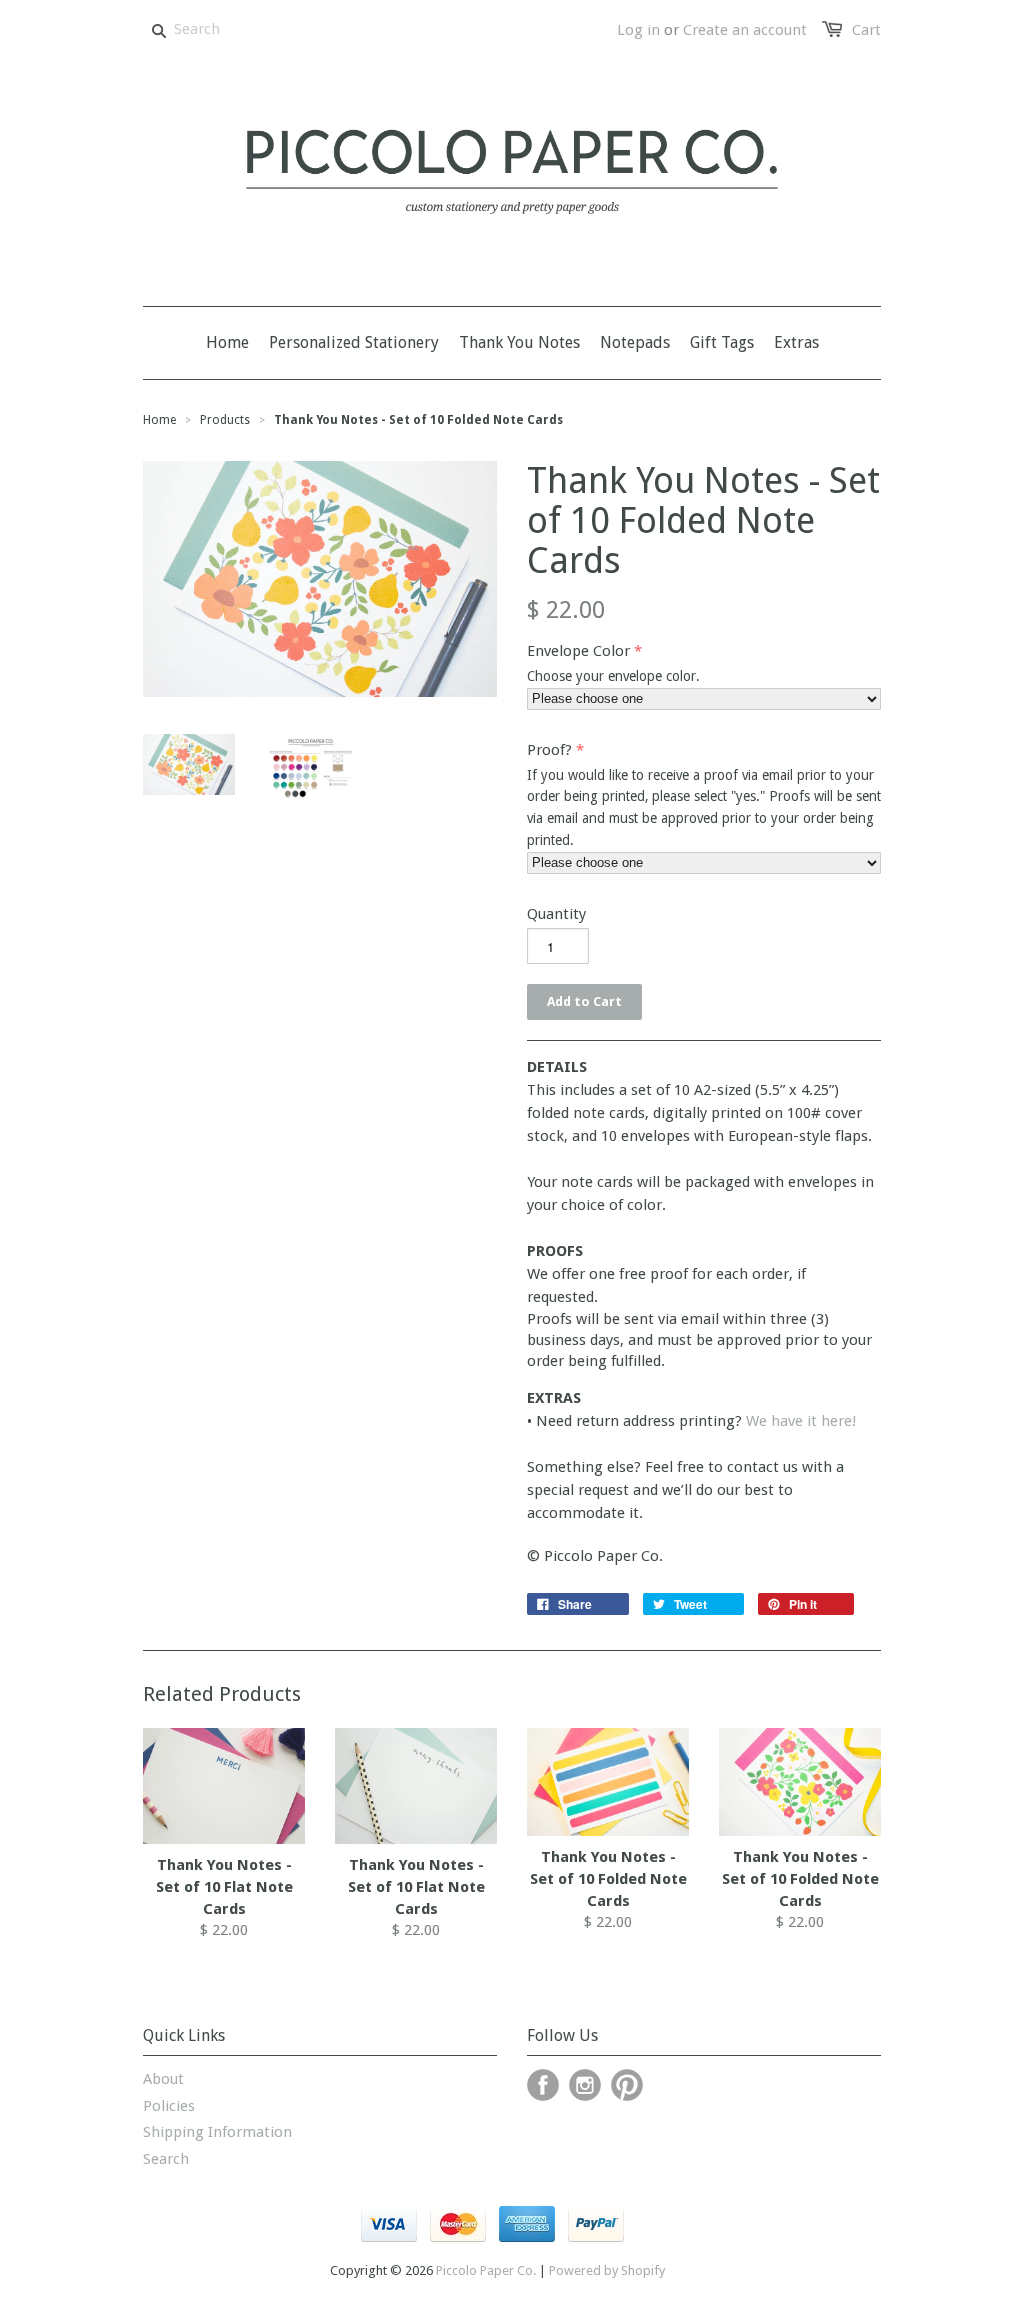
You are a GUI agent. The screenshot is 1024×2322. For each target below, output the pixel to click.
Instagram (585, 2085)
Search (166, 2159)
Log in (638, 30)
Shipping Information (217, 2132)
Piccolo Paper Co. (486, 2270)
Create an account (745, 30)
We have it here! (801, 1421)
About (163, 2079)
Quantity (556, 914)
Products (225, 420)
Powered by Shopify (607, 2270)
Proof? (549, 750)
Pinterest (627, 2085)
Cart (866, 30)
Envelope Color (578, 651)
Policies (169, 2106)
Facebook (543, 2085)
